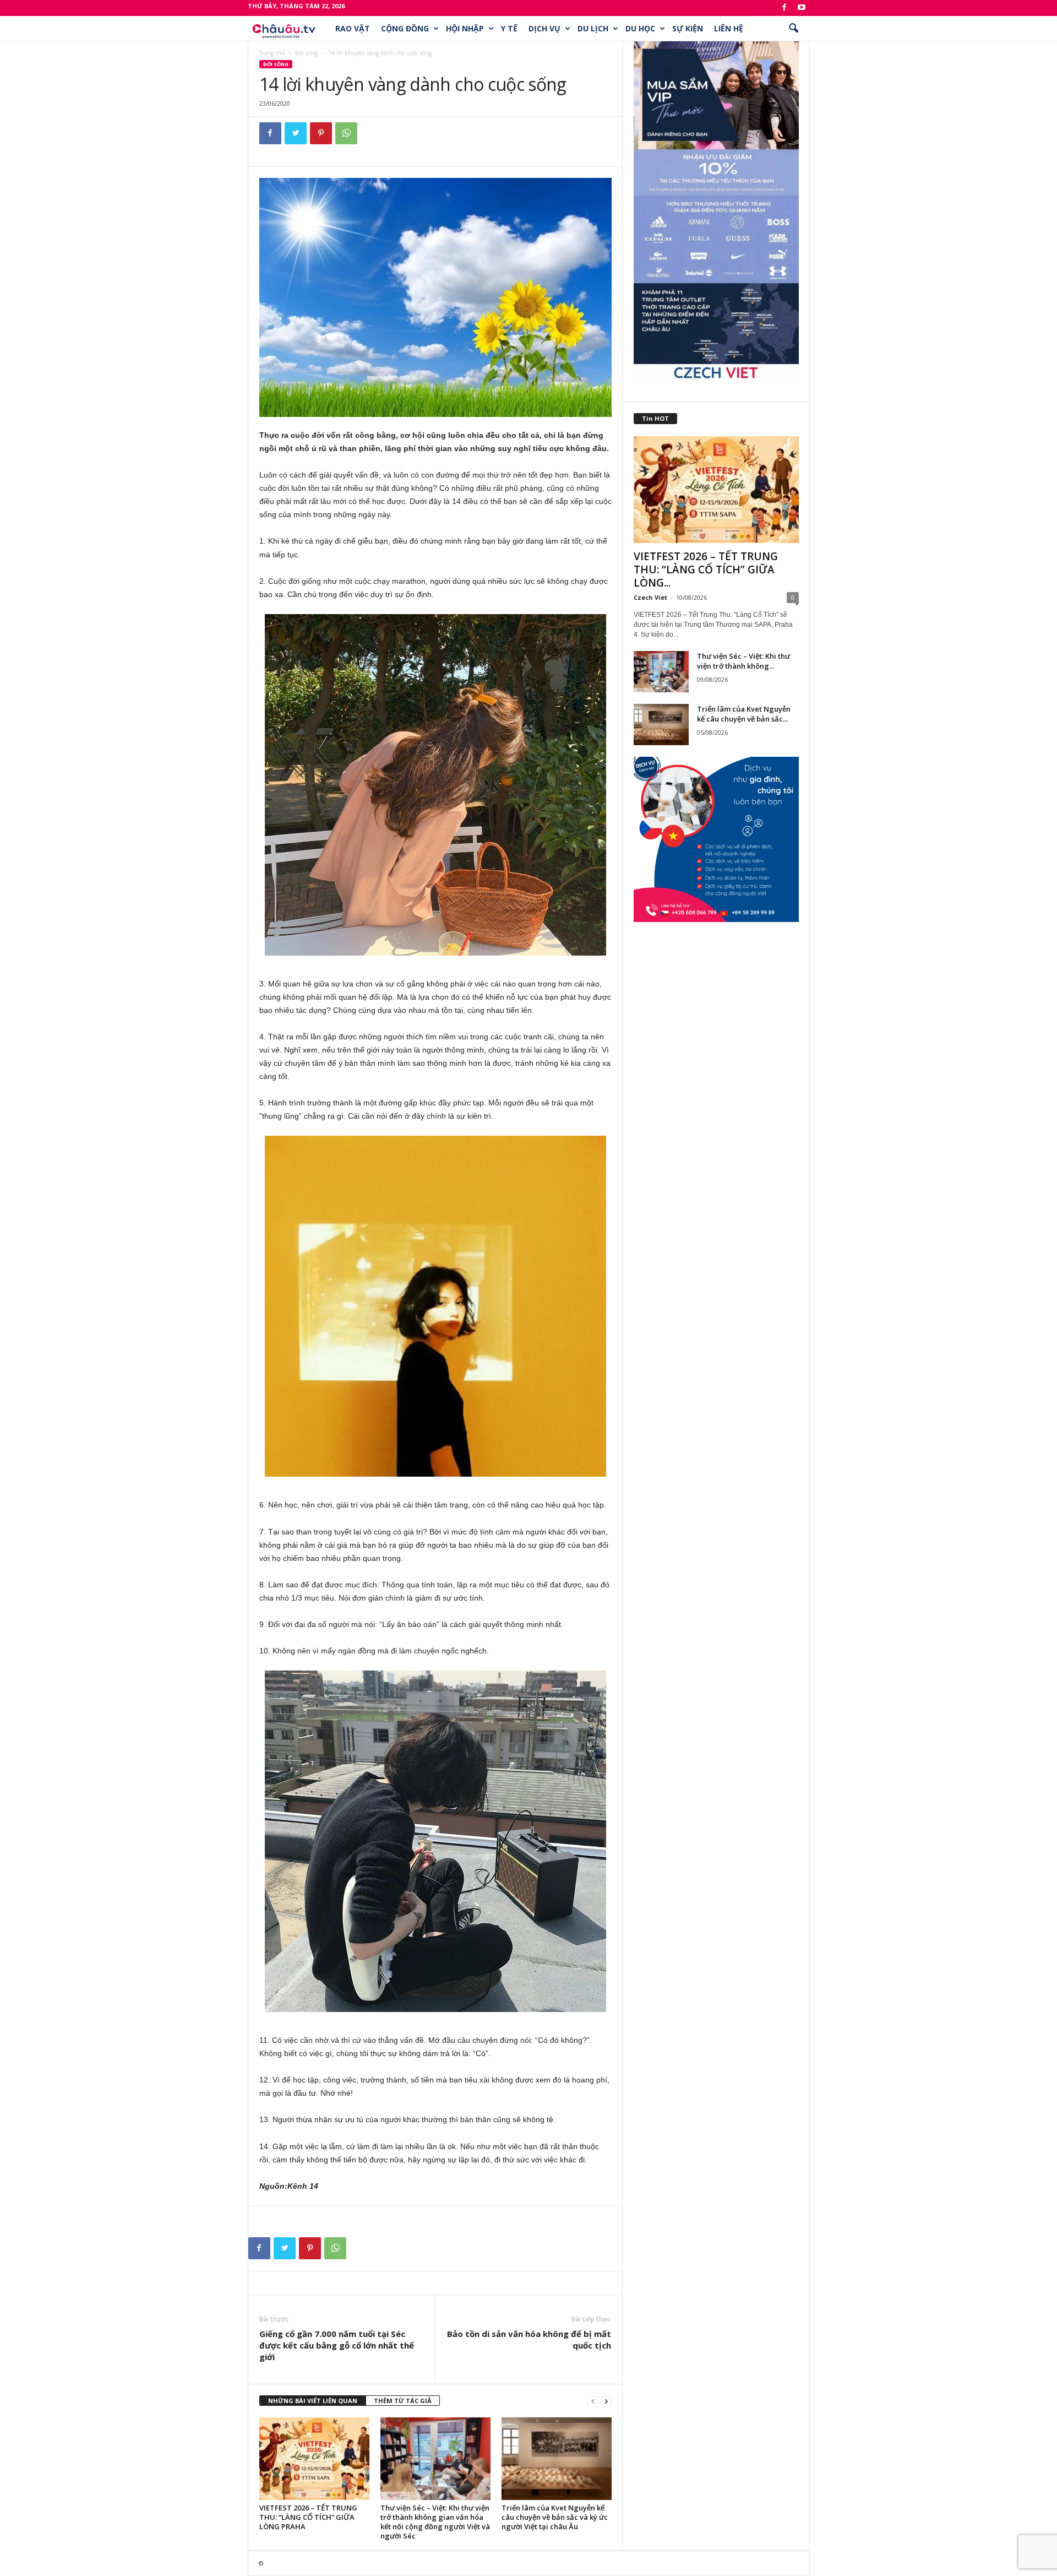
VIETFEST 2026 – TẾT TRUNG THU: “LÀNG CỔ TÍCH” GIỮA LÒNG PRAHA (308, 2517)
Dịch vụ (544, 28)
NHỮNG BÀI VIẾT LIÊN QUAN (313, 2401)
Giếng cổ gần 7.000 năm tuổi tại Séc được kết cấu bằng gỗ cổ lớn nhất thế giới (337, 2345)
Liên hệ (729, 28)
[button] (793, 29)
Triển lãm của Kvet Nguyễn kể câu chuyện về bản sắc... (744, 714)
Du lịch (593, 28)
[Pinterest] (321, 133)
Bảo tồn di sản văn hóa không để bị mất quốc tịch (529, 2339)
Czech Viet (650, 597)
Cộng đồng (405, 28)
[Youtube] (802, 8)
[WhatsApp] (346, 133)
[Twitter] (296, 133)
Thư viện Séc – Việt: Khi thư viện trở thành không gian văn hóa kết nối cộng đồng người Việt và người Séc (435, 2522)
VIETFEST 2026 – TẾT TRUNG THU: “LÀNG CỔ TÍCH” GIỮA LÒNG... (706, 570)
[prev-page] (593, 2401)
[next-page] (606, 2401)
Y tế (509, 28)
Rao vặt (353, 28)
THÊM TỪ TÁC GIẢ (403, 2401)
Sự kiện (688, 28)
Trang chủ (272, 53)
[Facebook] (784, 8)
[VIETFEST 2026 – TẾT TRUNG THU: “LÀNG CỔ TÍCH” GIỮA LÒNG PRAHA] (314, 2459)
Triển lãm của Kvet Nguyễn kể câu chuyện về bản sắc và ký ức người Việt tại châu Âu (555, 2517)
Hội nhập (465, 28)
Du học (640, 28)
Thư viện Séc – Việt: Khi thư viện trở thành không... (743, 661)
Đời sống (306, 53)
